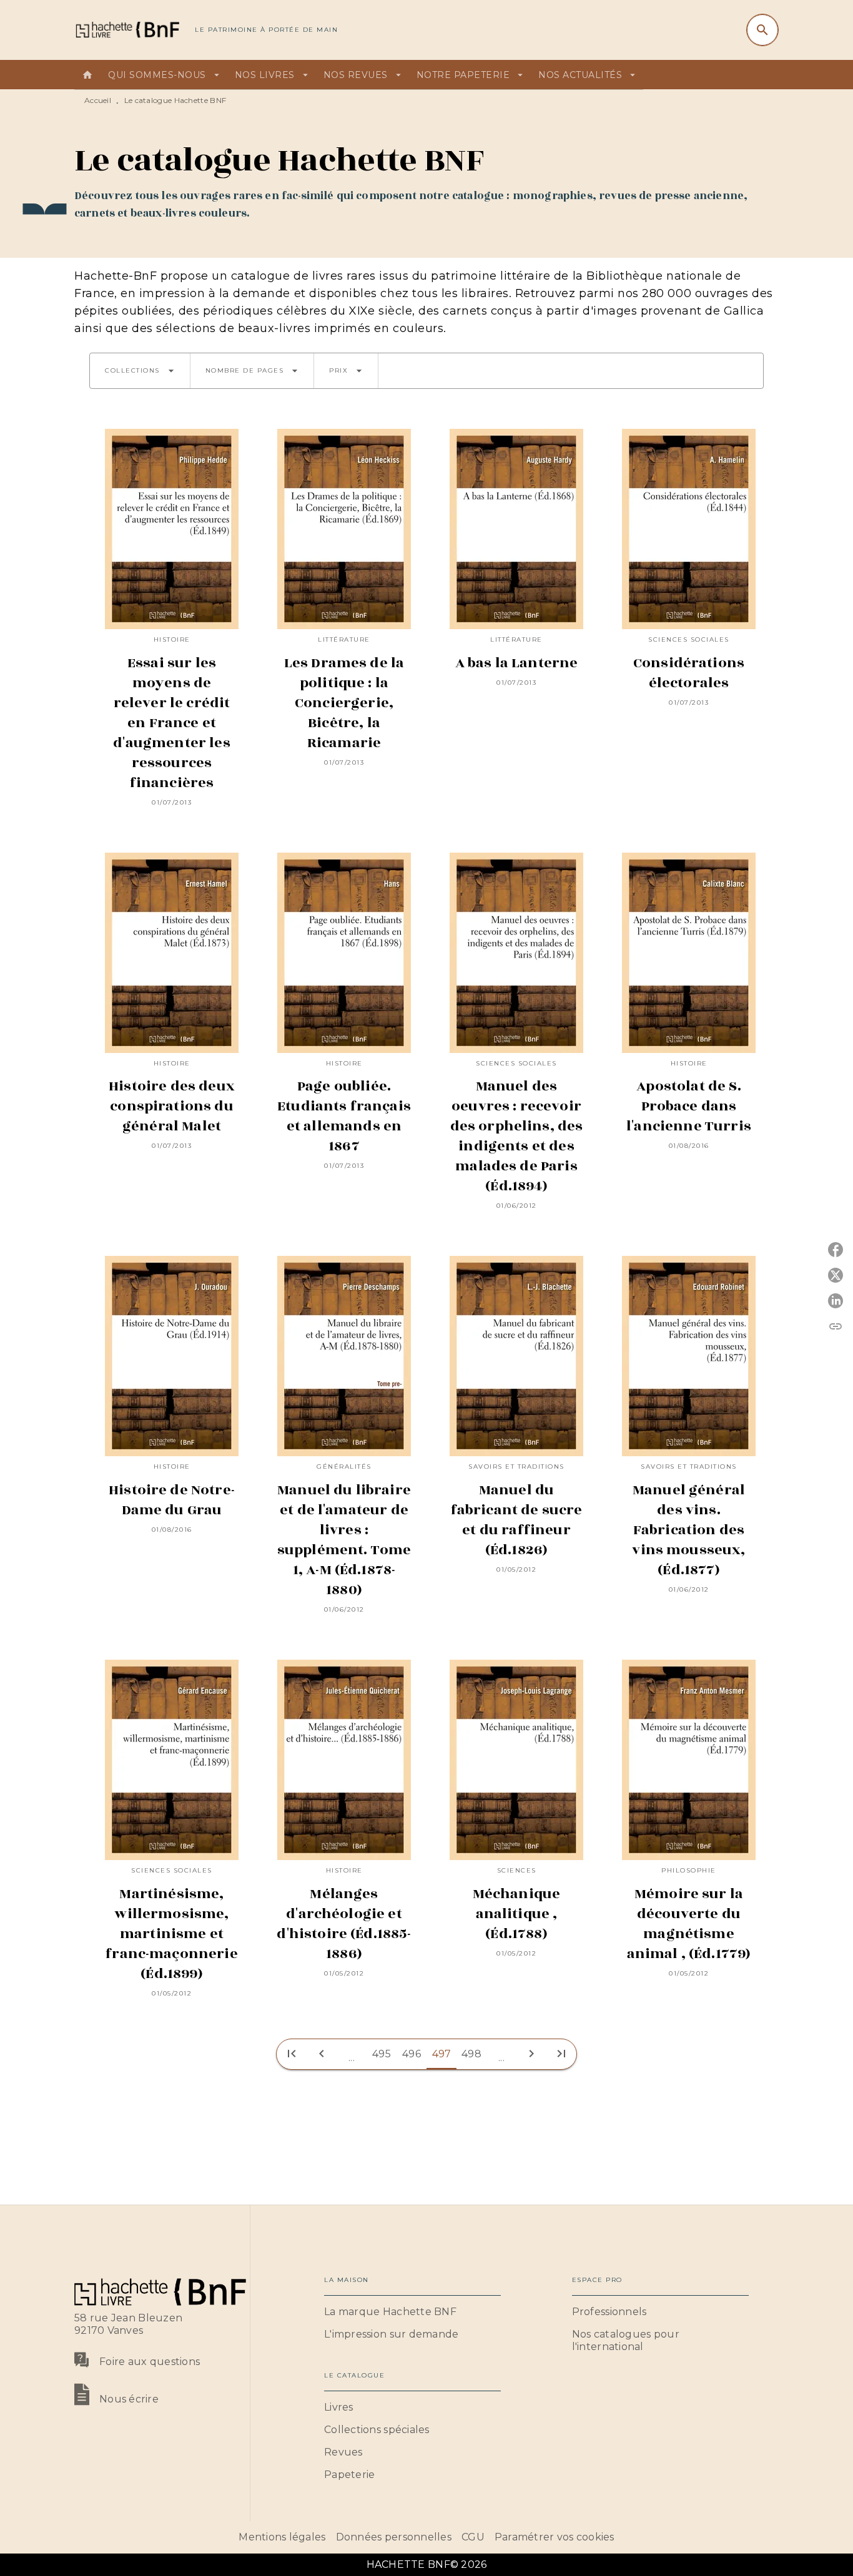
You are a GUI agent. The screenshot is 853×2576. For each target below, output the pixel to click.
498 (471, 2054)
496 (412, 2054)
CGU (473, 2537)
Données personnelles (394, 2537)
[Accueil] (127, 30)
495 (382, 2054)
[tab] (87, 75)
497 (442, 2054)
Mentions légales (282, 2537)
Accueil (98, 100)
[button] (140, 371)
